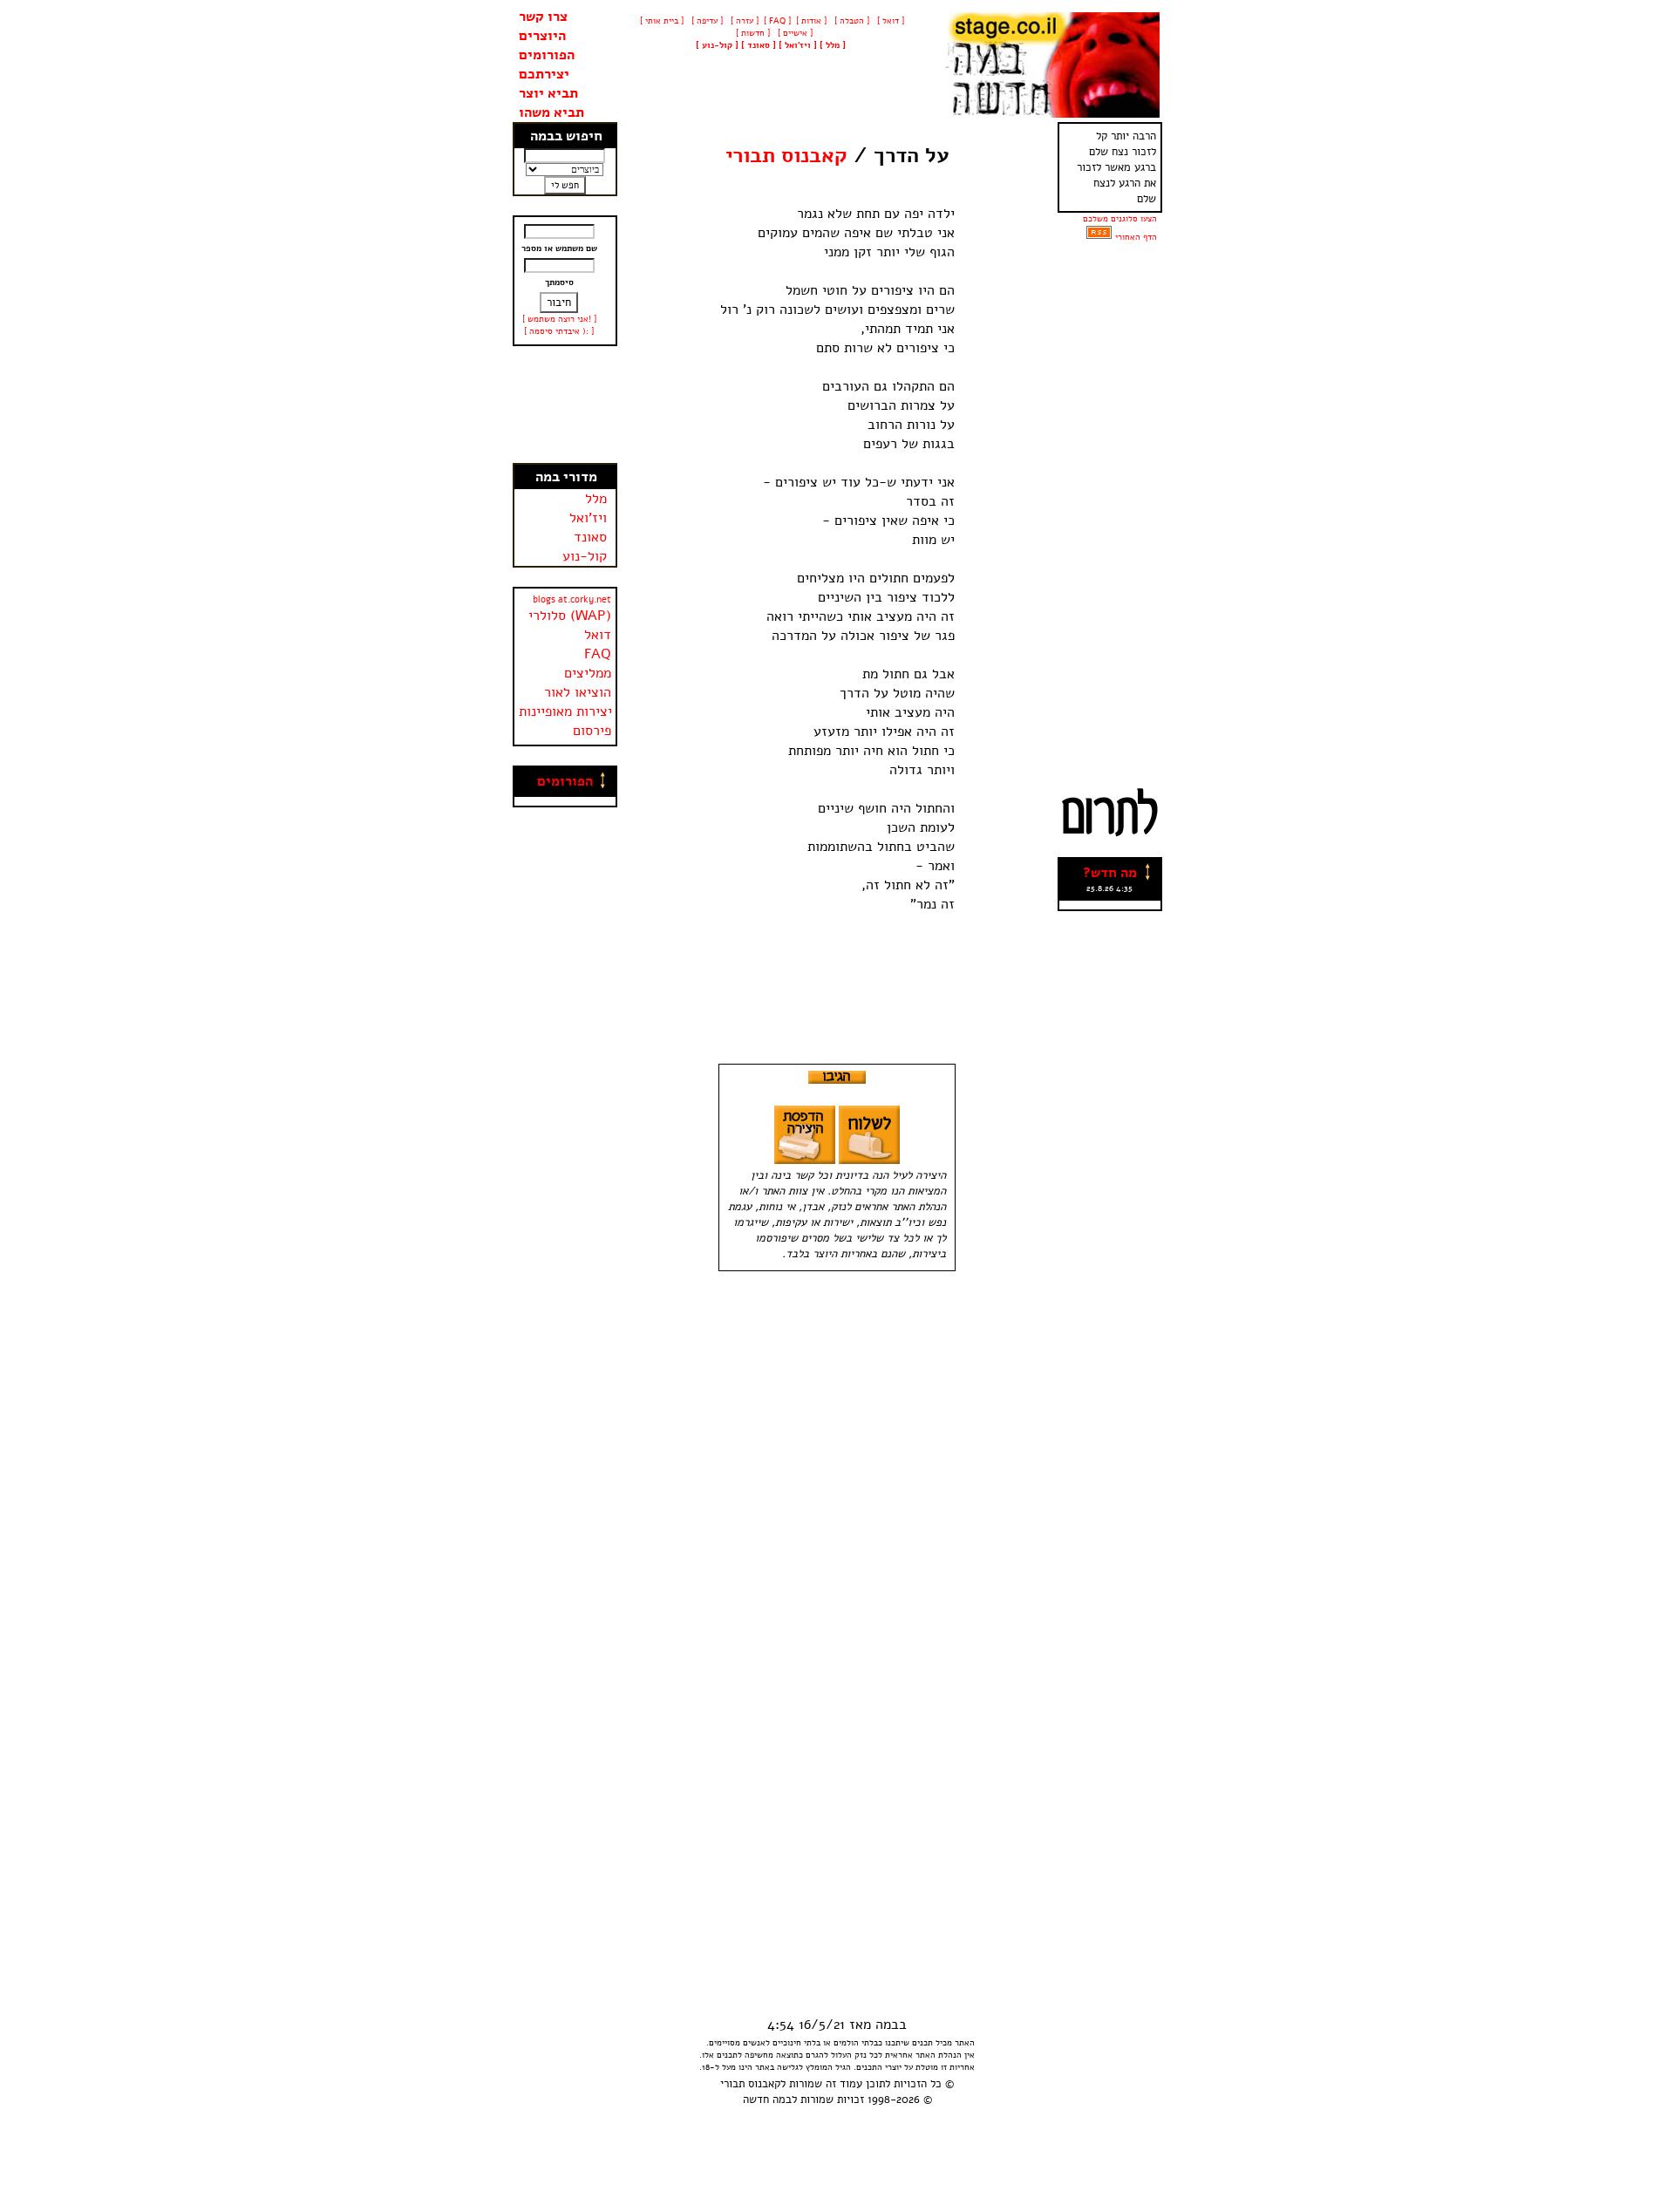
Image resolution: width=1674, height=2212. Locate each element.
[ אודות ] (811, 21)
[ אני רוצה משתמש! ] (559, 319)
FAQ (598, 654)
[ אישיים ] (794, 33)
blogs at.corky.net (572, 599)
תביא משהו (551, 112)
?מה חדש (1110, 873)
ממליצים (588, 673)
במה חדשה (767, 2100)
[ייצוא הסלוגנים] (1099, 237)
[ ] (717, 45)
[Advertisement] (565, 405)
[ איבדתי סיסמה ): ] (559, 331)
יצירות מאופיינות (565, 711)
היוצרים (542, 36)
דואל (598, 635)
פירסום (592, 731)
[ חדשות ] (752, 33)
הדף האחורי (1136, 237)
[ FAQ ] (777, 21)
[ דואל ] (889, 21)
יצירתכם (544, 74)
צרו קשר (543, 17)
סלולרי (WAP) (570, 616)
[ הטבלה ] (851, 21)
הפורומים (547, 55)
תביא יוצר (548, 93)
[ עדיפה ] (706, 21)
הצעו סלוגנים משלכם (1120, 219)
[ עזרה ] (743, 21)
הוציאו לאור (578, 692)
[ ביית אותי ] (662, 21)
